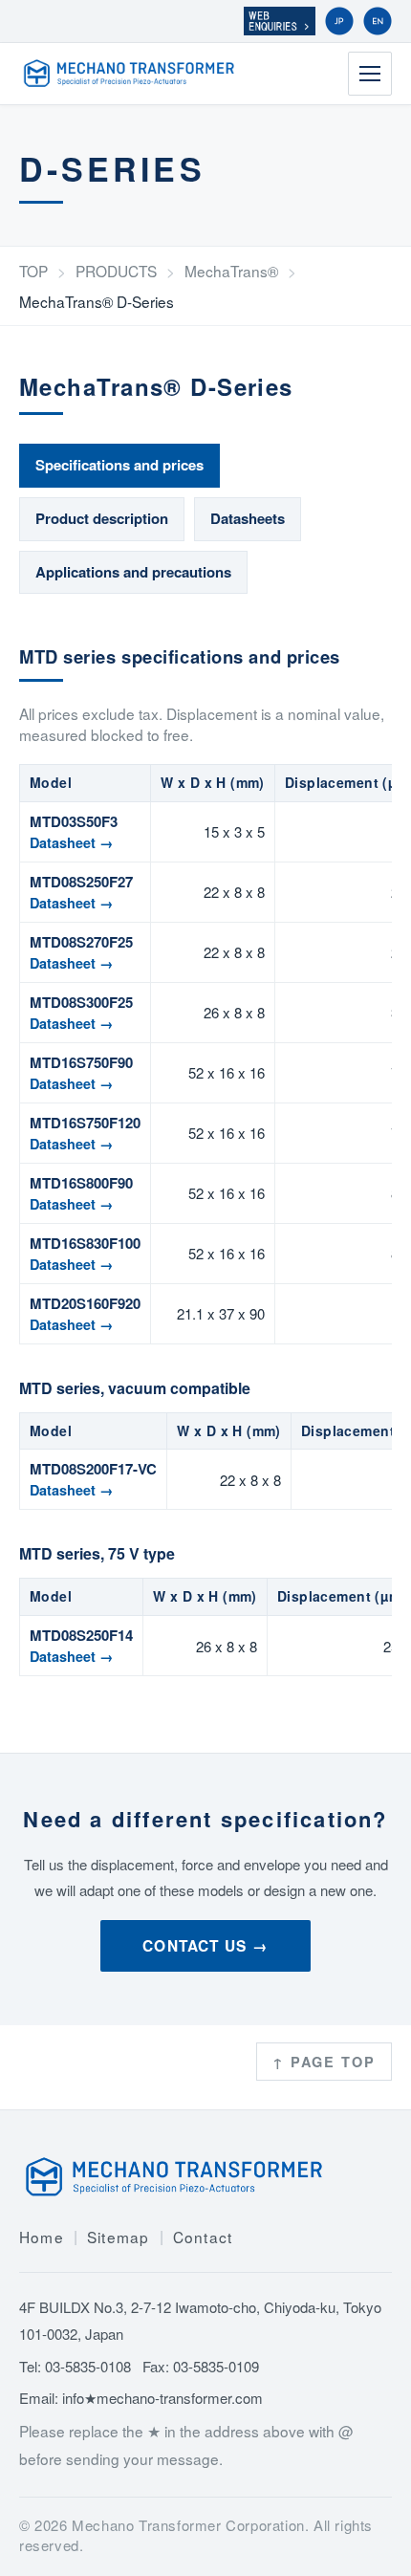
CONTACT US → (205, 1946)
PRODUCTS (116, 271)
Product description (102, 518)
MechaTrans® (231, 271)
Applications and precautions (133, 572)
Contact (203, 2237)
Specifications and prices (119, 465)
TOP (33, 271)
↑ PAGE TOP (324, 2062)
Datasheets (248, 518)
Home (42, 2237)
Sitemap (119, 2237)
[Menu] (370, 74)
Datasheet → (72, 842)
